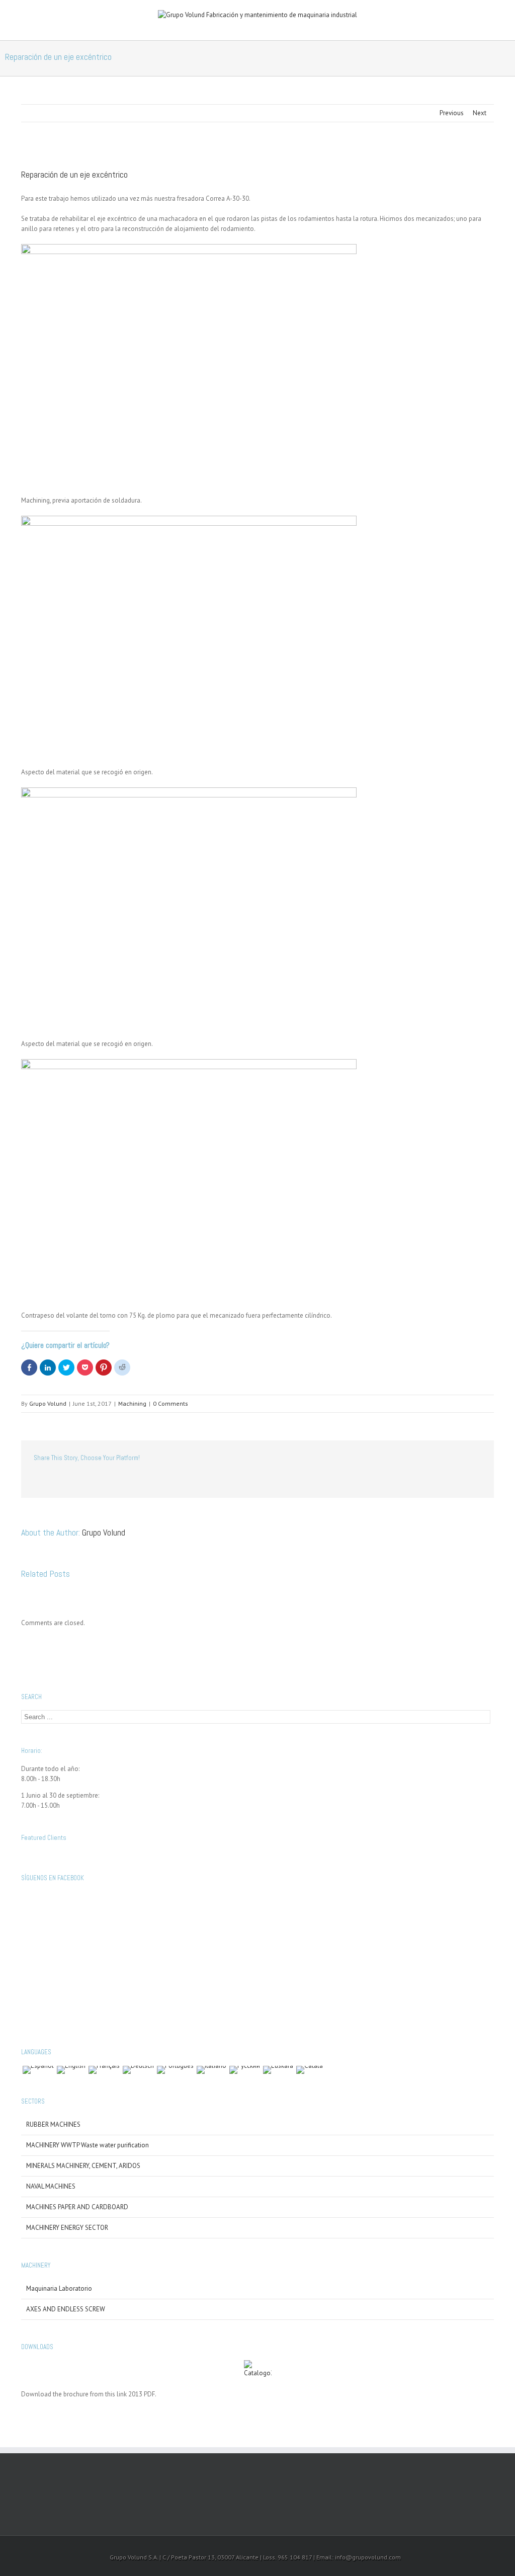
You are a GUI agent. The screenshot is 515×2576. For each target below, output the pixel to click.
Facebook (36, 1480)
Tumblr (123, 1480)
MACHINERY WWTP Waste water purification (88, 2145)
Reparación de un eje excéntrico (74, 174)
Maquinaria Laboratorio (59, 2288)
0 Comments (170, 1403)
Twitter (56, 1480)
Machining (132, 1403)
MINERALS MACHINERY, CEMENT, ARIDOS (83, 2166)
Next (480, 113)
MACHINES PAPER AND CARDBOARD (77, 2207)
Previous (452, 113)
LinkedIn (77, 1480)
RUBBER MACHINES (53, 2124)
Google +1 (147, 1480)
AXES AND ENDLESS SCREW (66, 2309)
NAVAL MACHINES (51, 2186)
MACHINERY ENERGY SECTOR (67, 2228)
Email (172, 1480)
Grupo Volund (48, 1403)
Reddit (100, 1480)
